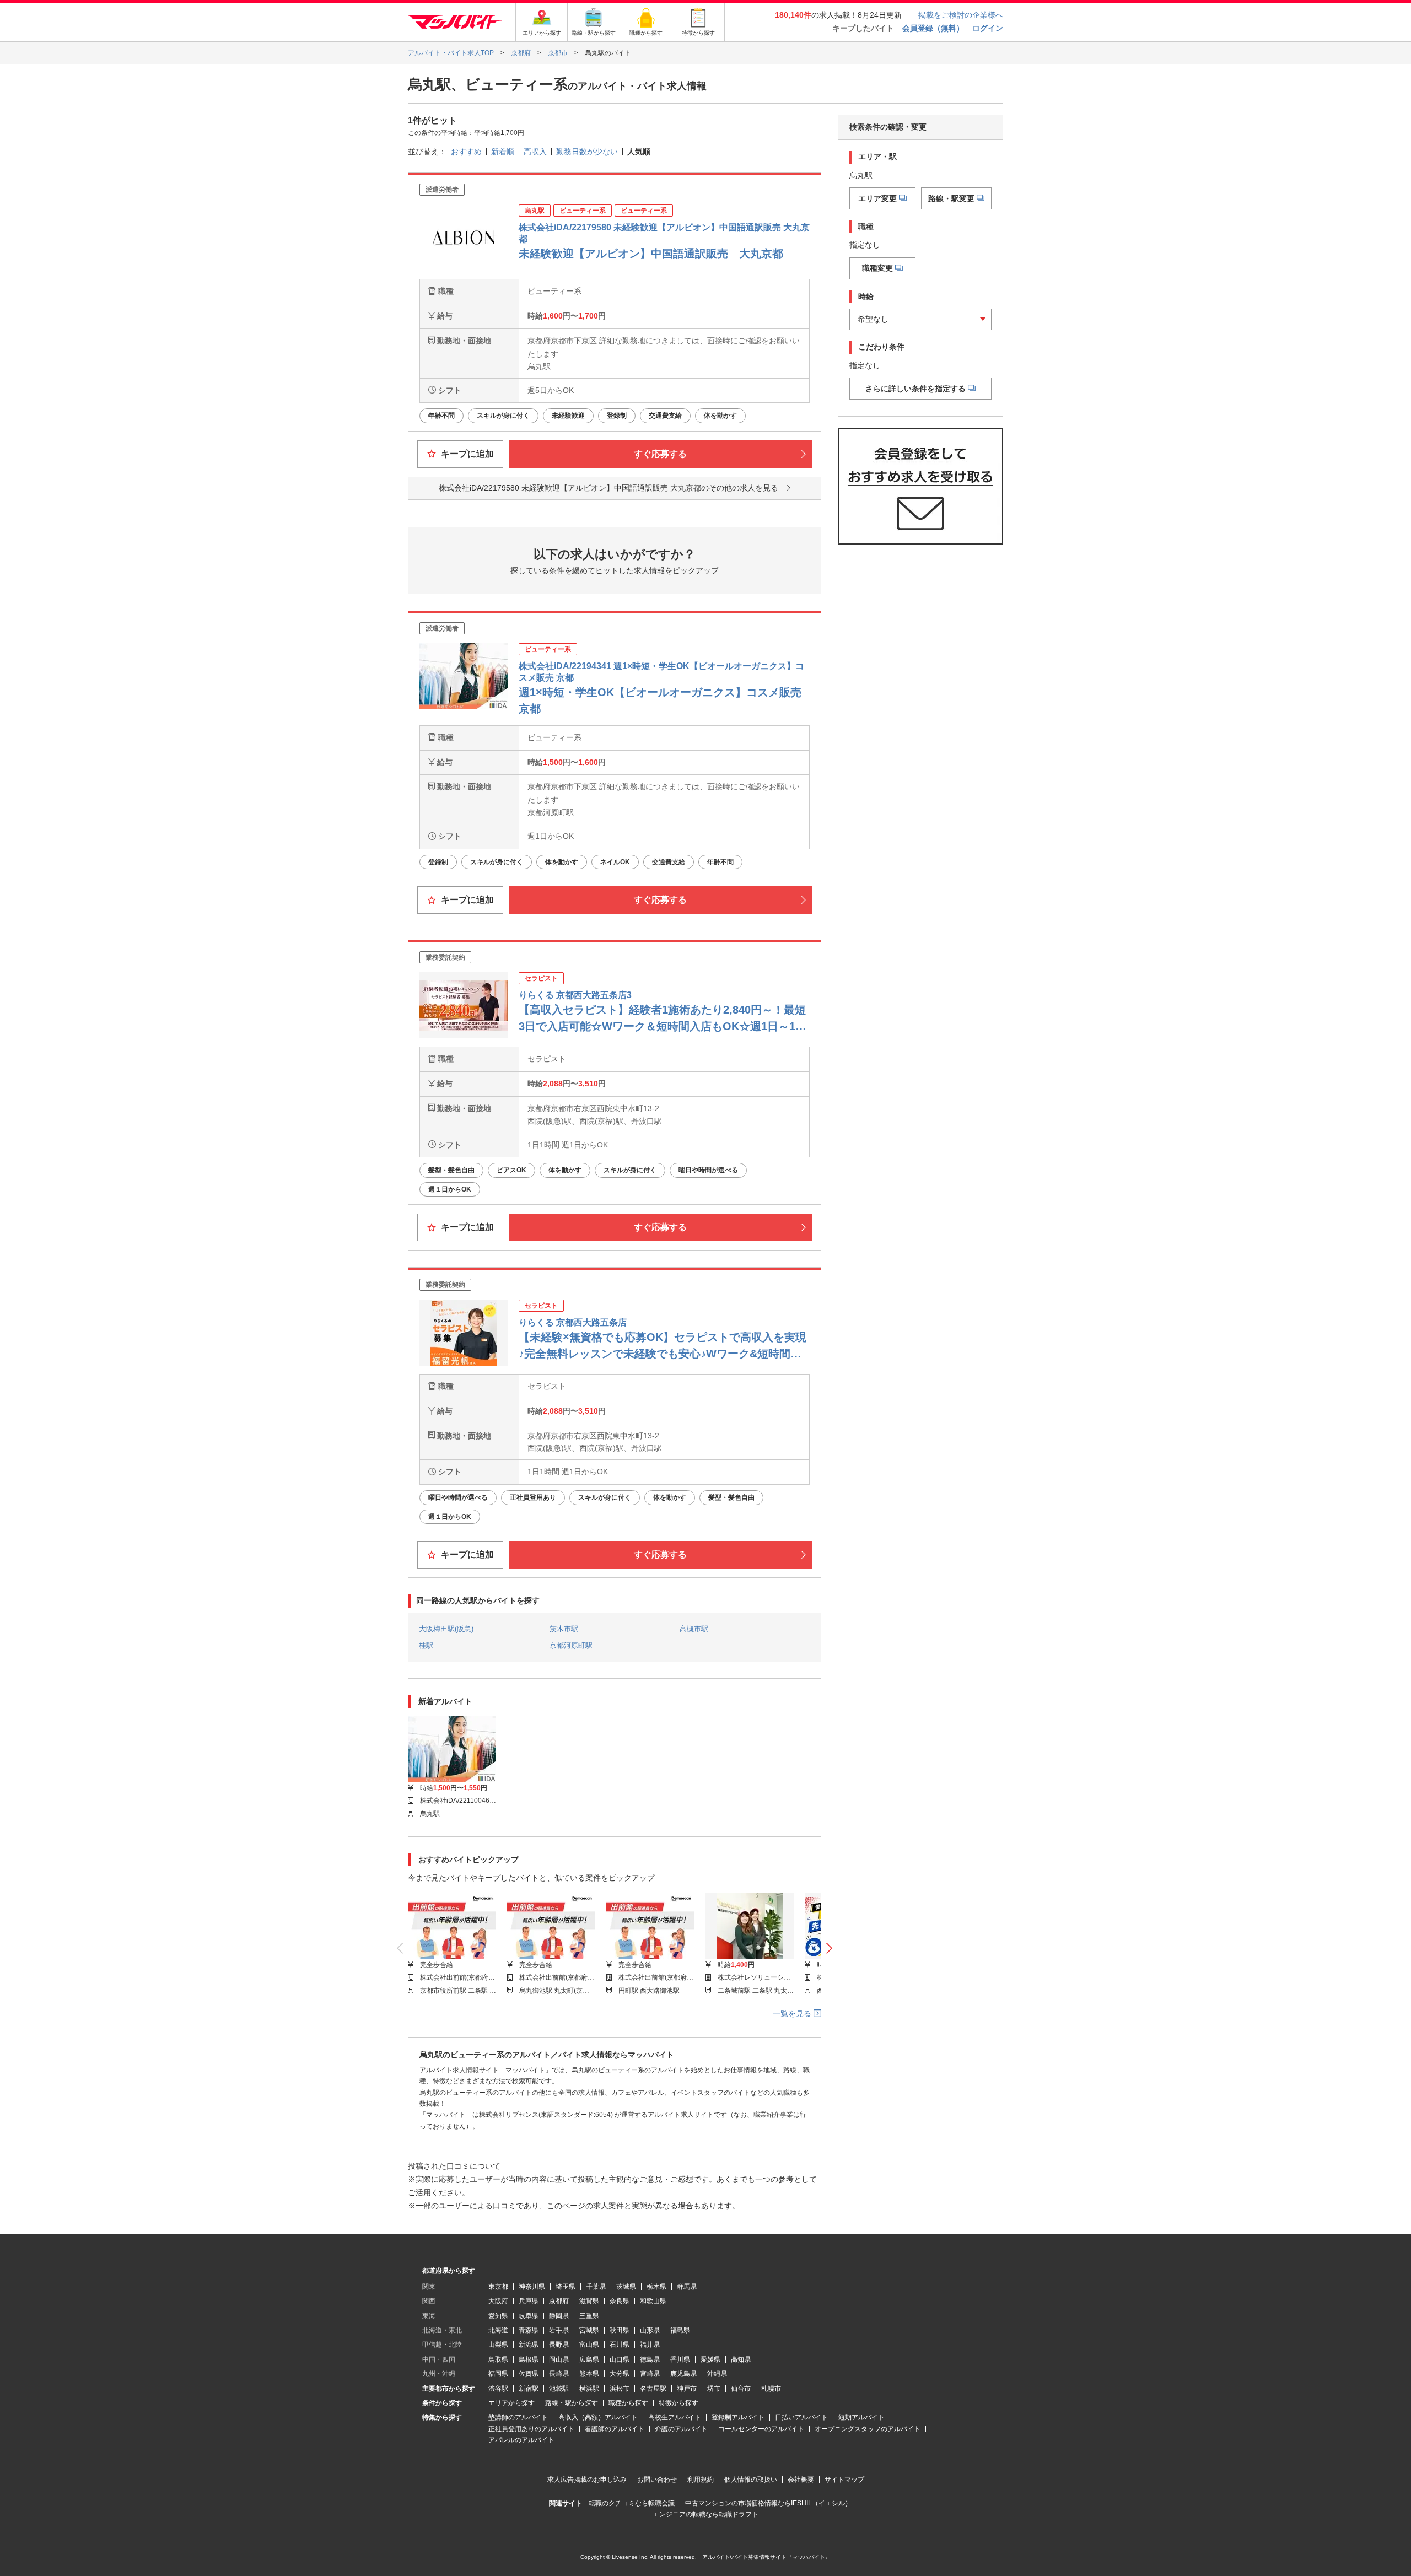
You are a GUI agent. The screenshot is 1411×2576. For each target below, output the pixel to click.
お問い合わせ (657, 2480)
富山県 (589, 2345)
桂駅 (426, 1645)
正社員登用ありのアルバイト (531, 2429)
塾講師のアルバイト (518, 2417)
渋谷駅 (498, 2389)
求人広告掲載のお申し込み (587, 2480)
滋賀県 (589, 2301)
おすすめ (466, 152)
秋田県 (620, 2330)
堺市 (714, 2389)
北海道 (498, 2330)
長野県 (559, 2345)
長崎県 (559, 2374)
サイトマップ (844, 2480)
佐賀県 (529, 2374)
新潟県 (529, 2345)
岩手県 (559, 2330)
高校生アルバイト (675, 2417)
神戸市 (687, 2389)
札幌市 (771, 2389)
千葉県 (596, 2287)
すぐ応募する (660, 454)
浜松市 (620, 2389)
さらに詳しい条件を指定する (915, 388)
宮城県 (589, 2330)
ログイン (988, 28)
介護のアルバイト (681, 2429)
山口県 (620, 2359)
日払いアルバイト (801, 2417)
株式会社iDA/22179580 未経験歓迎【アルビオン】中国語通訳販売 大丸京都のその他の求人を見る (608, 488)
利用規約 (701, 2480)
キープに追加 (466, 454)
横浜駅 (589, 2389)
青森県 (529, 2330)
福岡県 (498, 2374)
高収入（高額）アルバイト (598, 2417)
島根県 (529, 2359)
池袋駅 (559, 2389)
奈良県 (620, 2301)
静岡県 (559, 2316)
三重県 (589, 2316)
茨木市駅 (564, 1629)
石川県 (620, 2345)
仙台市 (741, 2389)
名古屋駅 (653, 2389)
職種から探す (628, 2403)
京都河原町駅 (571, 1645)
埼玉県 (566, 2287)
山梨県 (498, 2345)
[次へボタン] (829, 1949)
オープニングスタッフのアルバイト (868, 2429)
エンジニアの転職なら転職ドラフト (705, 2514)
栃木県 (656, 2287)
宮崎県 (650, 2374)
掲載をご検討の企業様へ (961, 15)
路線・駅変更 (951, 198)
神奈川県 (532, 2287)
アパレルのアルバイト (521, 2440)
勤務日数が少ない (587, 152)
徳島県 (650, 2359)
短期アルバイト (861, 2417)
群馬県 (687, 2287)
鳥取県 (498, 2359)
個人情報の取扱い (751, 2480)
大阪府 (498, 2301)
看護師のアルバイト (615, 2429)
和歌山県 (653, 2301)
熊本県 (589, 2374)
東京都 (498, 2287)
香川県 (680, 2359)
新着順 (503, 152)
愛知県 (498, 2316)
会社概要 (801, 2480)
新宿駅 (529, 2389)
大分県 (620, 2374)
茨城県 (626, 2287)
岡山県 (559, 2359)
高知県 (741, 2359)
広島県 (589, 2359)
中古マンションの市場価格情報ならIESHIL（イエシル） (768, 2503)
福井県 (650, 2345)
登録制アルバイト (738, 2417)
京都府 (559, 2301)
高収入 (535, 152)
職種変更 (877, 268)
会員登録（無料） (933, 28)
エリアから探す (511, 2403)
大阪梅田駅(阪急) (446, 1629)
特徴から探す (678, 2403)
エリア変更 (877, 198)
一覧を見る (793, 2013)
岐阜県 (529, 2316)
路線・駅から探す (572, 2403)
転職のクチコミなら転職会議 (632, 2503)
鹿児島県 (683, 2374)
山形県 (650, 2330)
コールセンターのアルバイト (761, 2429)
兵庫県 (529, 2301)
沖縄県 (717, 2374)
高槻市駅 (694, 1629)
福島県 (680, 2330)
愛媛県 (710, 2359)
